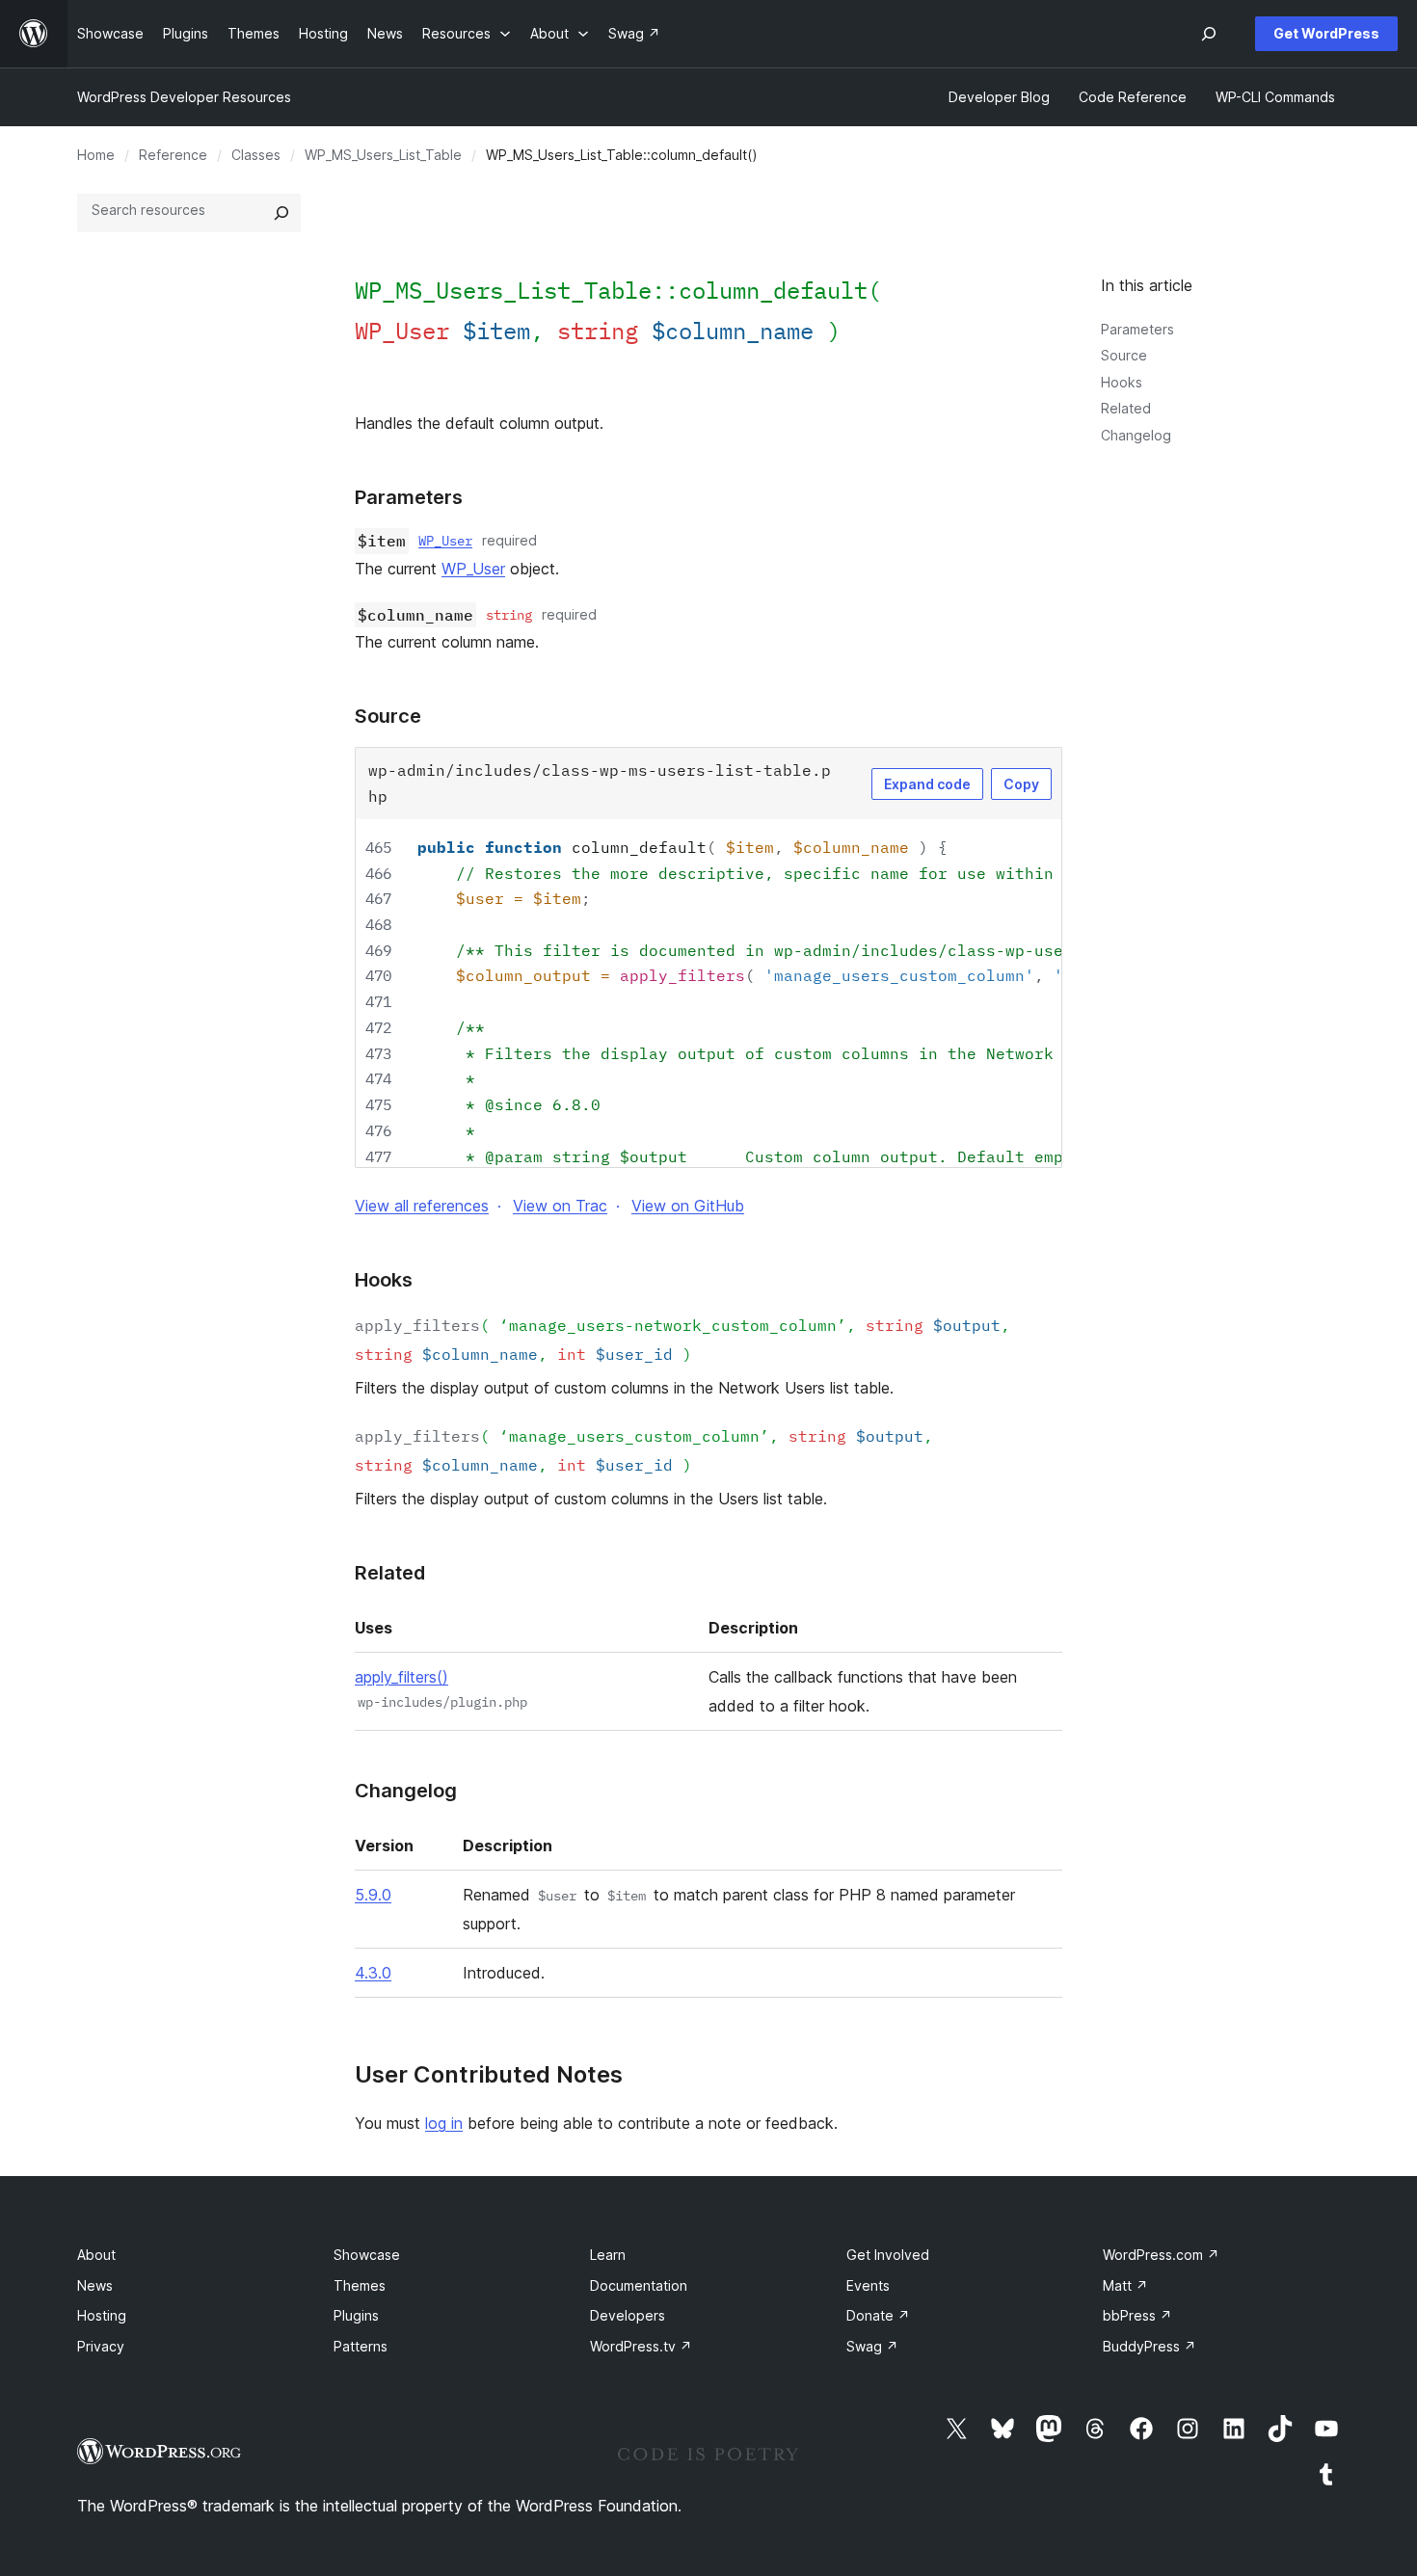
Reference (173, 155)
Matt (1125, 2285)
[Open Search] (1209, 34)
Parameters (1137, 329)
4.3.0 (373, 1973)
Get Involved (888, 2255)
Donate (878, 2315)
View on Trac (560, 1206)
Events (868, 2285)
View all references (422, 1206)
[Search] (281, 213)
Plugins (356, 2315)
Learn (608, 2255)
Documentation (639, 2285)
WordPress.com (1161, 2255)
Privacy (101, 2346)
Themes (360, 2285)
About (96, 2255)
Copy (1021, 784)
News (95, 2285)
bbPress (1137, 2315)
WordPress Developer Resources (184, 97)
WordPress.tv (641, 2346)
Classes (256, 155)
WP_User (445, 541)
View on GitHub (688, 1206)
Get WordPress (1326, 33)
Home (96, 155)
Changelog (1136, 435)
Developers (628, 2315)
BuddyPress (1150, 2346)
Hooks (1122, 382)
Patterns (361, 2346)
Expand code (927, 784)
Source (1124, 355)
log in (444, 2123)
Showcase (367, 2255)
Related (1126, 408)
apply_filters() (401, 1677)
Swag (872, 2346)
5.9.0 (373, 1895)
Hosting (102, 2315)
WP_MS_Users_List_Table (383, 155)
